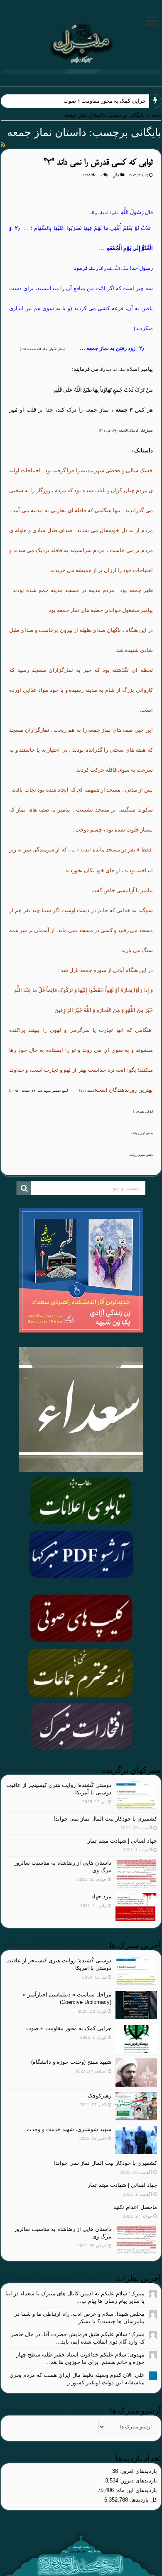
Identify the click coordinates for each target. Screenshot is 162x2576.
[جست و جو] (24, 1188)
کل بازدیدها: (142, 2500)
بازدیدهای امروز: (137, 2471)
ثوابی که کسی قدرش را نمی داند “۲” (98, 163)
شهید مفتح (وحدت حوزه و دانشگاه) (71, 2062)
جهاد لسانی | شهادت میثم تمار (122, 1841)
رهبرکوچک (99, 2096)
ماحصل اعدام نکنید (135, 2207)
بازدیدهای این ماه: (135, 2490)
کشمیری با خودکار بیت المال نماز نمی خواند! (105, 1819)
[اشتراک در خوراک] (3, 145)
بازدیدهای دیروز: (138, 2481)
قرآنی (116, 175)
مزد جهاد (101, 1896)
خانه (156, 115)
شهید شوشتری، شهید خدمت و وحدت (69, 2129)
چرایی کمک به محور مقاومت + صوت (105, 101)
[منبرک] (81, 42)
